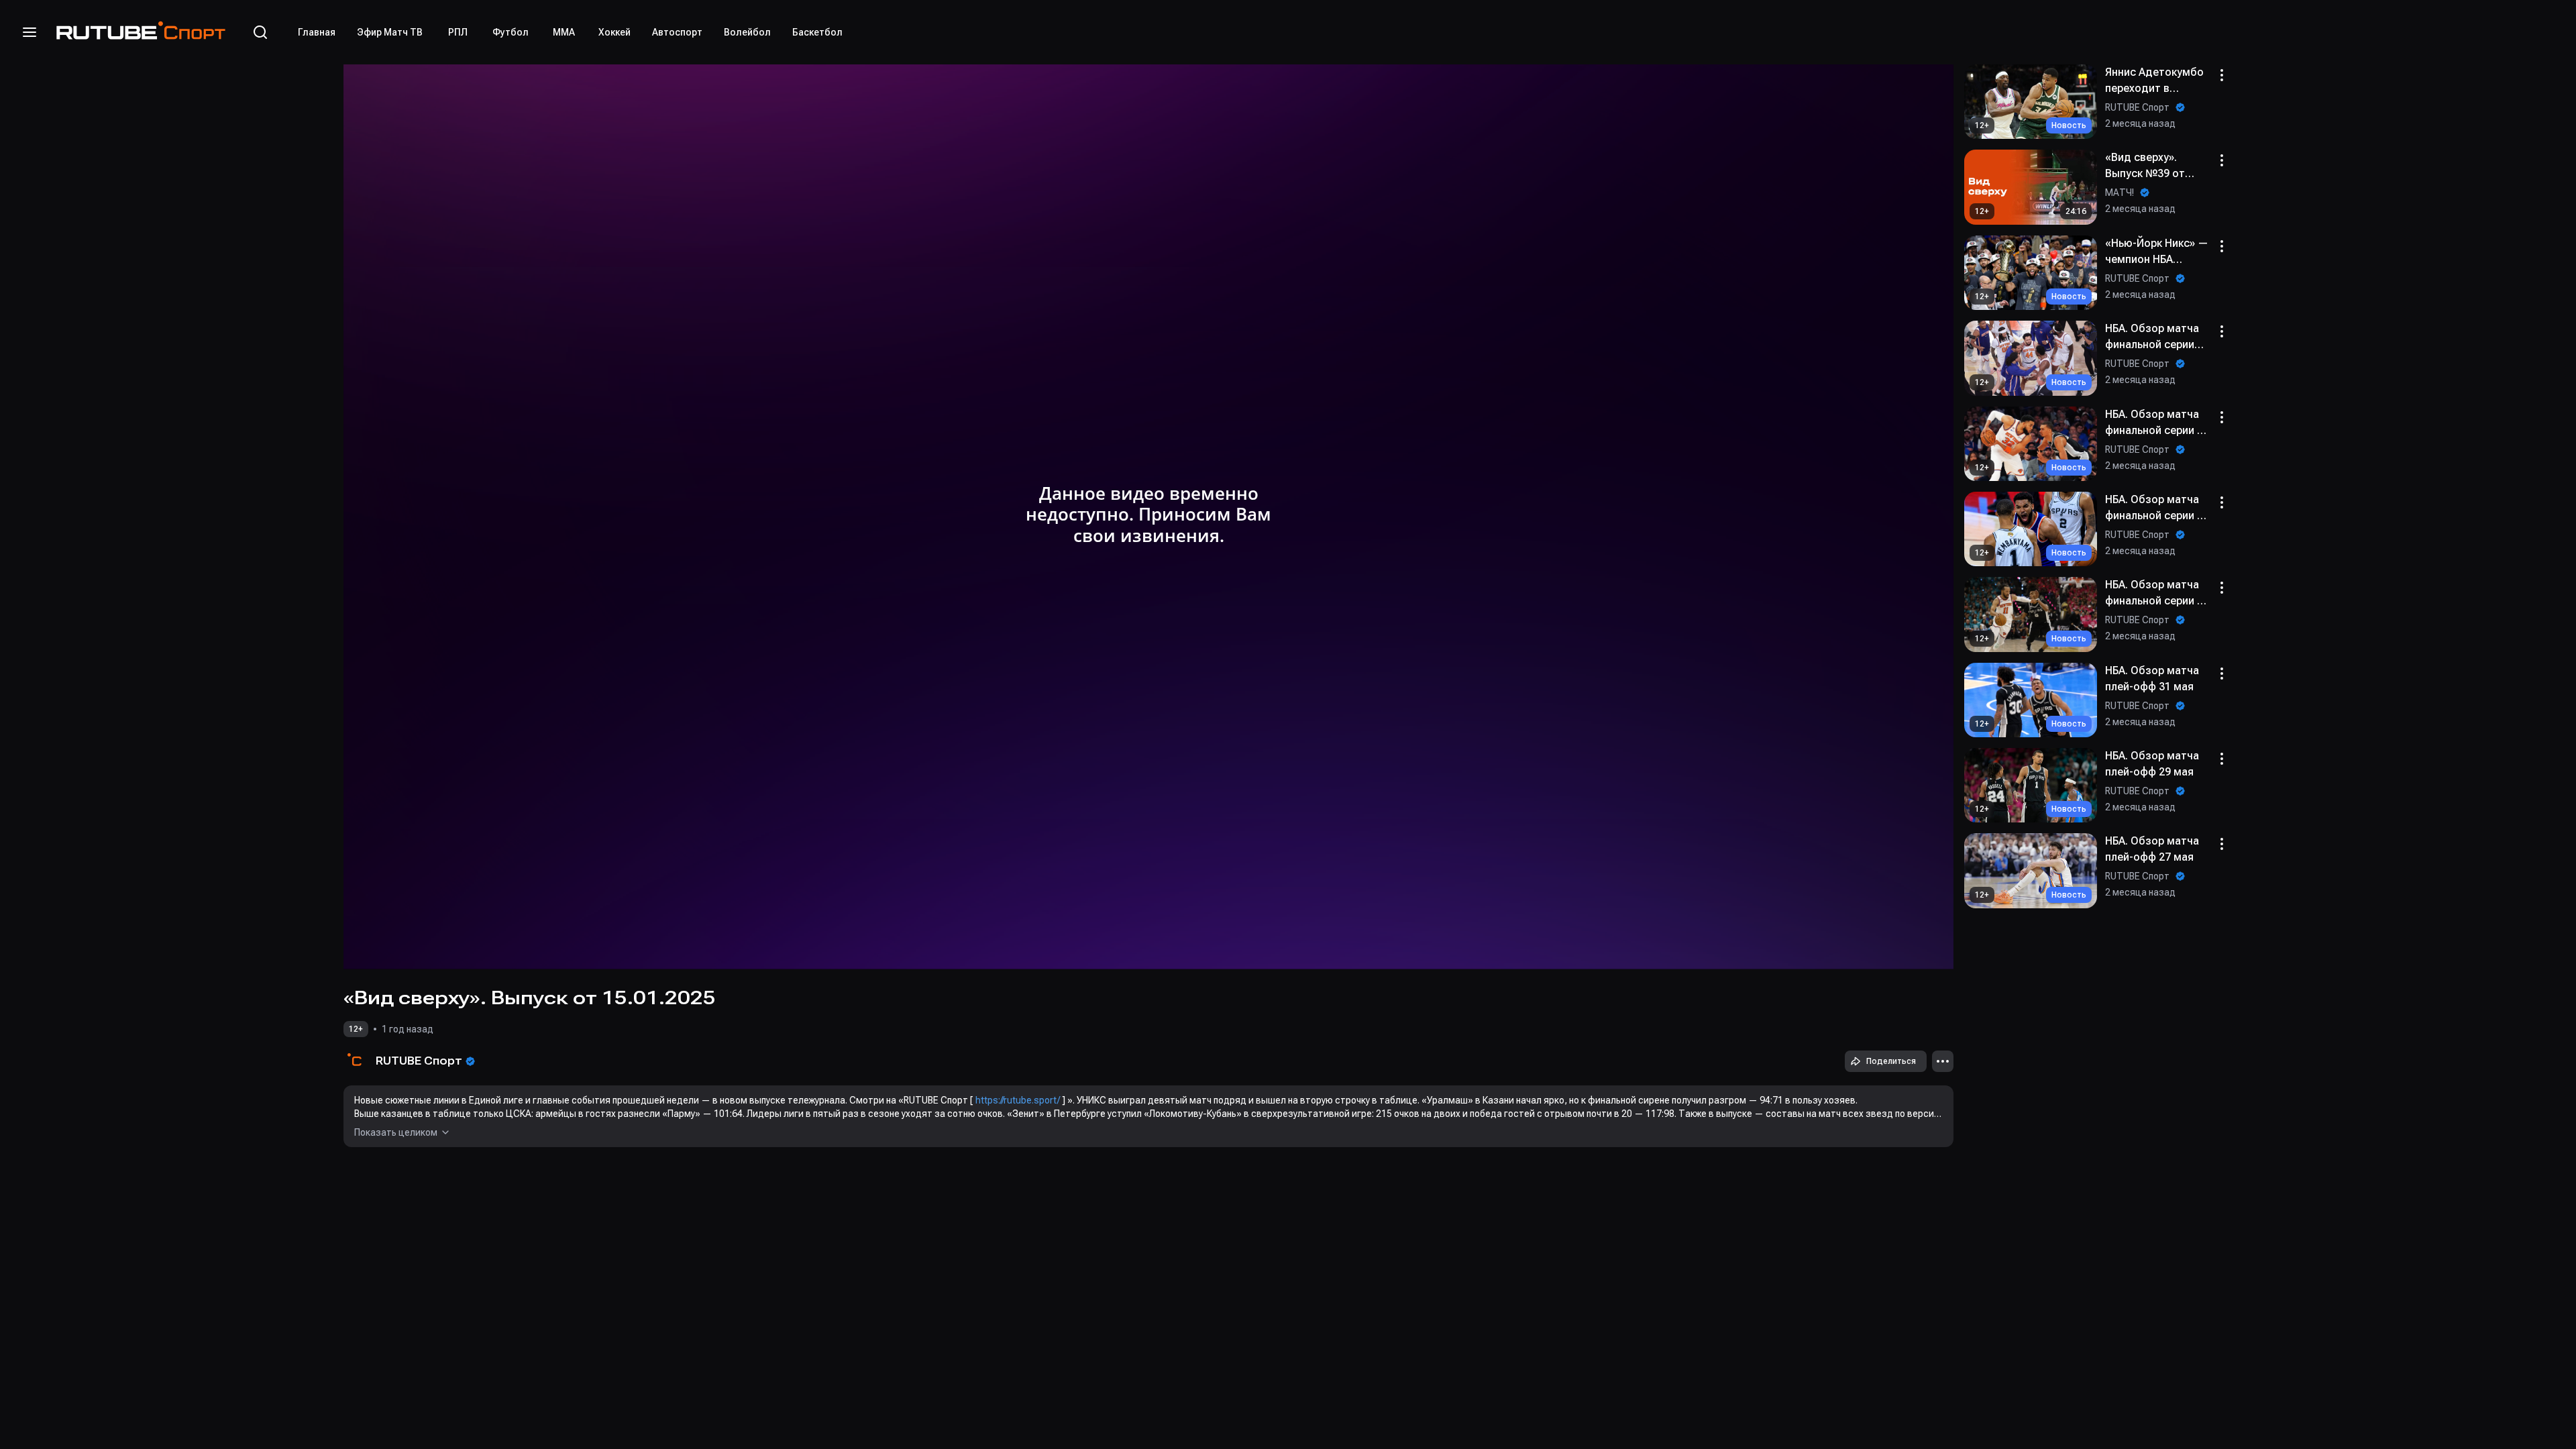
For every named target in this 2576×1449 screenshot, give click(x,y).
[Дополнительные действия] (1943, 1061)
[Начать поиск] (260, 32)
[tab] (317, 32)
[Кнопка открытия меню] (30, 32)
